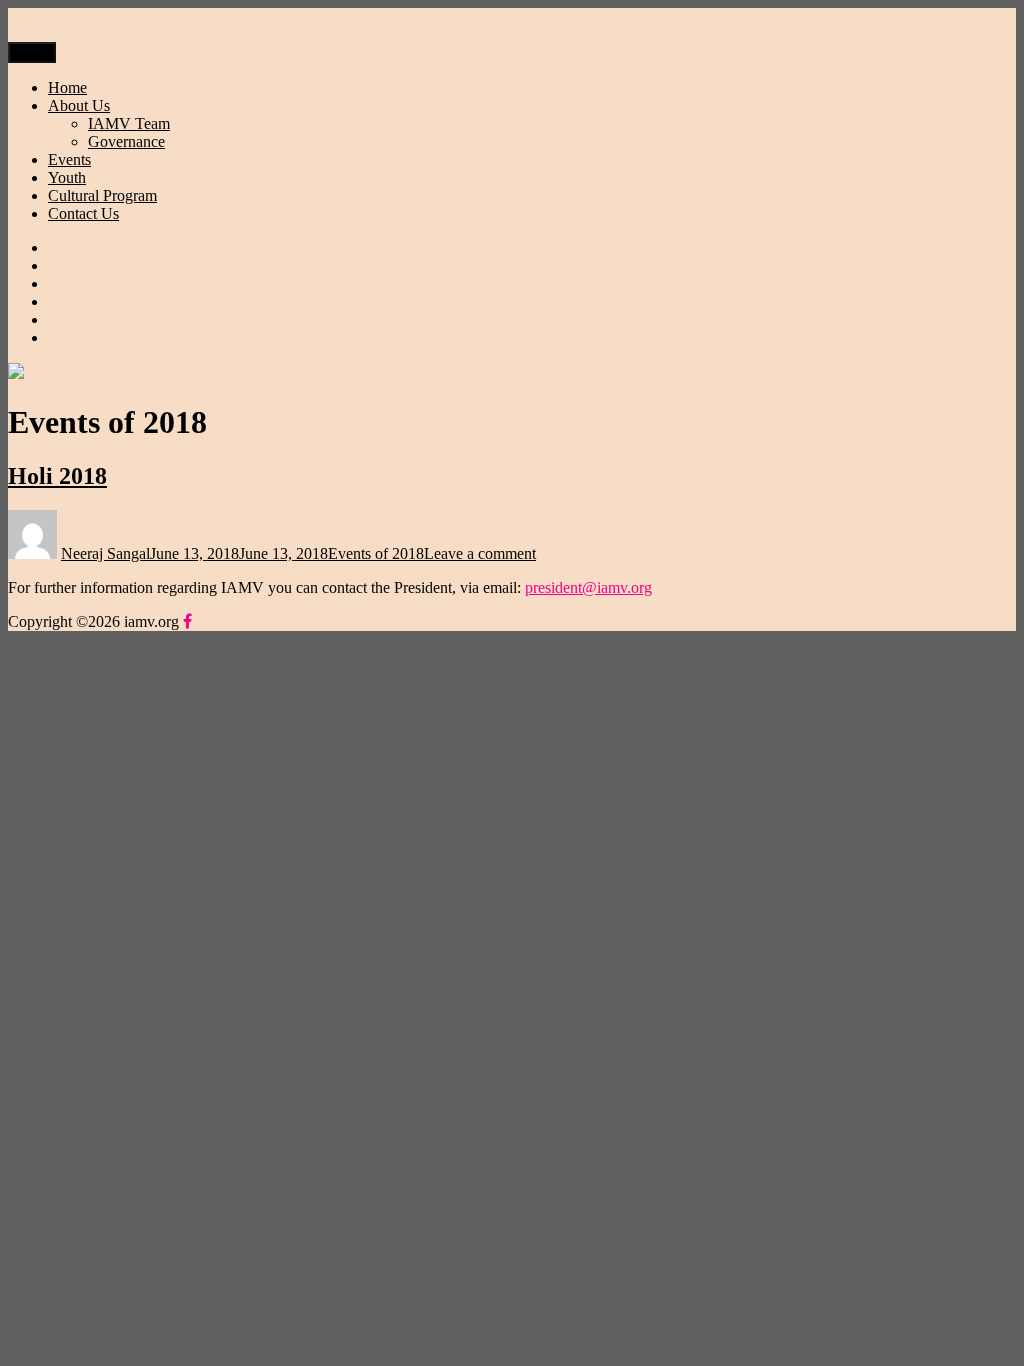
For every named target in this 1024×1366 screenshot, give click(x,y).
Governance (126, 141)
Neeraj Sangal (105, 553)
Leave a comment (480, 553)
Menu (32, 52)
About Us (79, 105)
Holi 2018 (57, 476)
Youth (67, 177)
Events (69, 159)
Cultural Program (102, 195)
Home (67, 87)
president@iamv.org (588, 587)
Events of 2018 (376, 553)
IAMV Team (129, 123)
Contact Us (83, 213)
